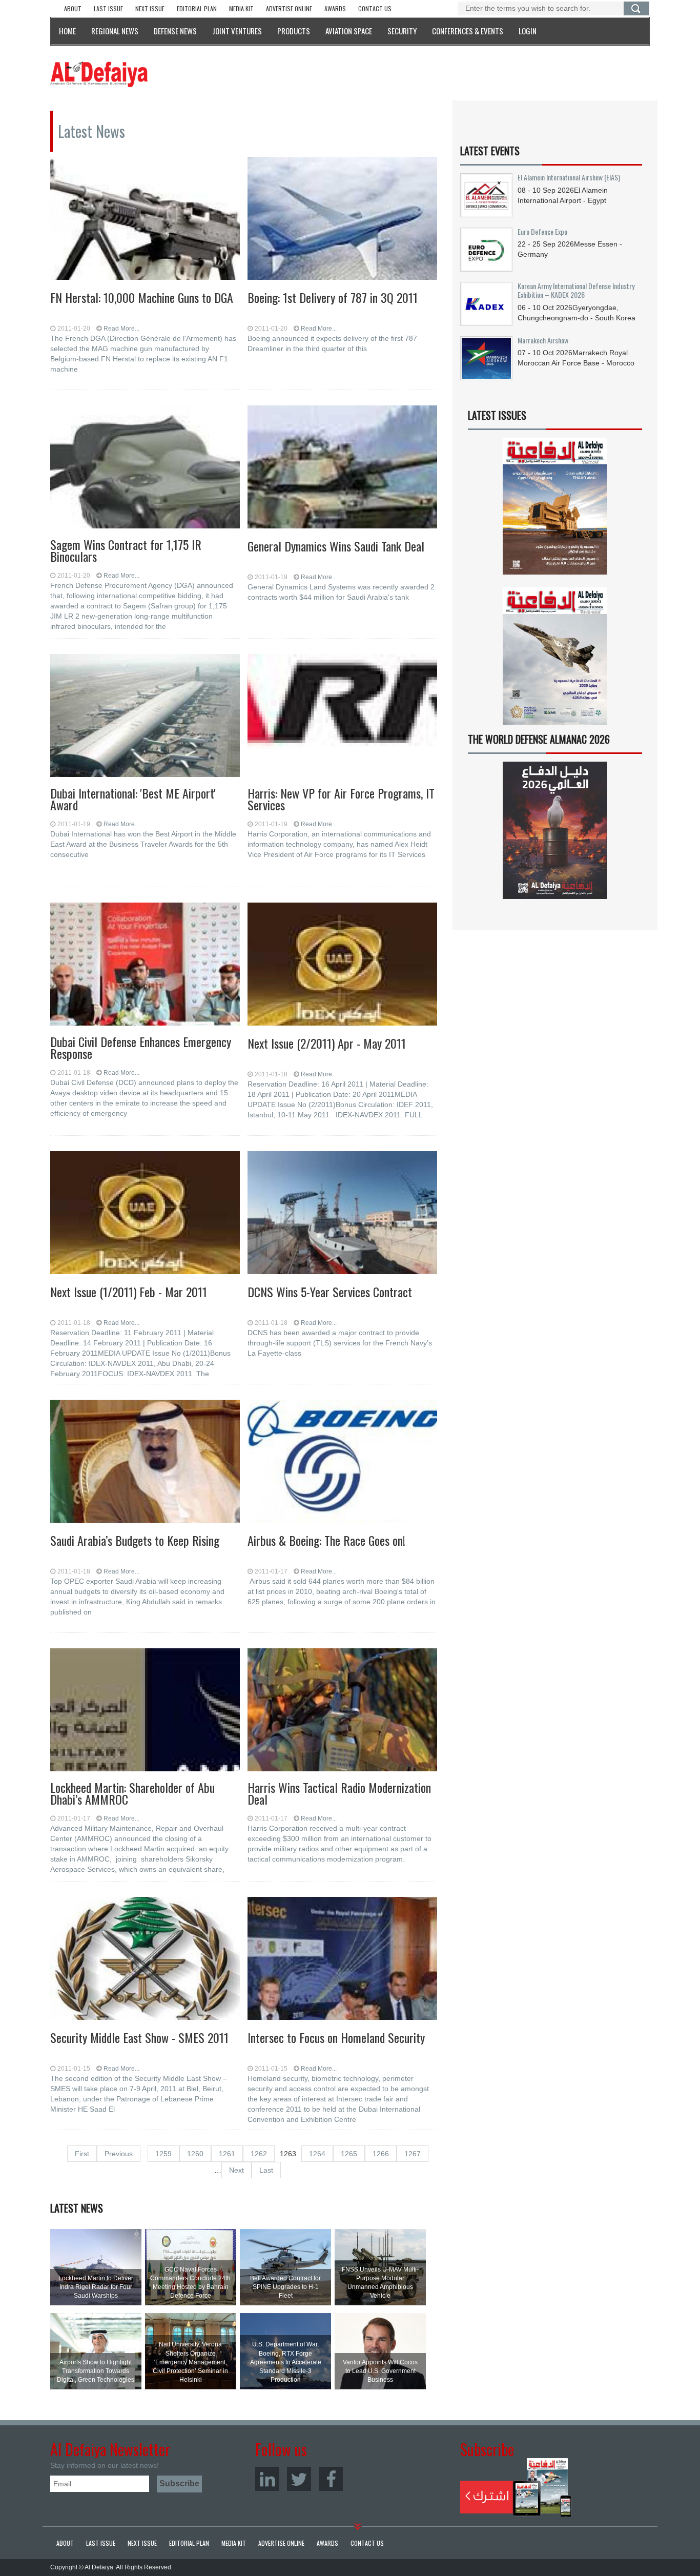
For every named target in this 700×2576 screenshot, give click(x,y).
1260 (195, 2154)
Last (266, 2170)
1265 (349, 2154)
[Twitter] (299, 2479)
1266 (381, 2154)
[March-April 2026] (555, 510)
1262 (259, 2154)
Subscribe (516, 2487)
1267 (413, 2154)
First (82, 2154)
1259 (163, 2154)
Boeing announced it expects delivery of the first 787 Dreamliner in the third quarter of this (332, 343)
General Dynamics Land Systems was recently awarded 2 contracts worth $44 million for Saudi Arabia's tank (341, 592)
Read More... (121, 329)
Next (236, 2170)
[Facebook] (331, 2479)
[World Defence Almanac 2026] (555, 830)
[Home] (99, 74)
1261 (227, 2154)
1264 (317, 2154)
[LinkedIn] (267, 2479)
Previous (119, 2154)
